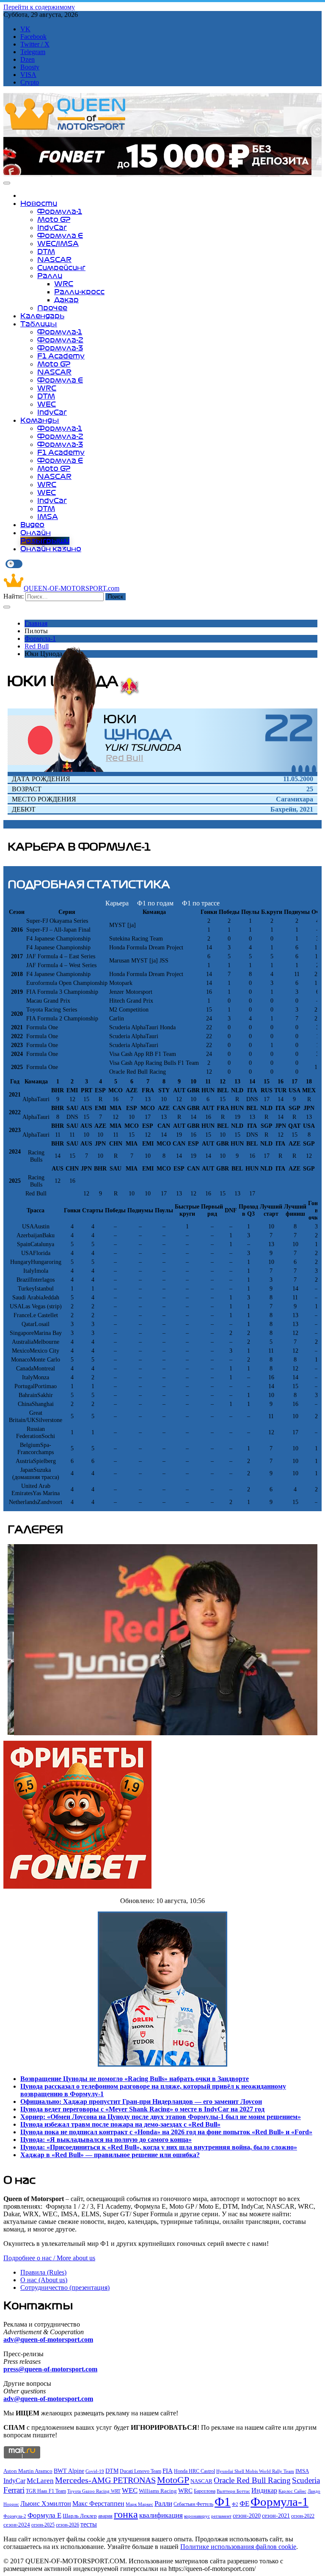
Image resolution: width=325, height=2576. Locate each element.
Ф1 (223, 2502)
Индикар (264, 2490)
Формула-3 (60, 348)
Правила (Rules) (43, 2272)
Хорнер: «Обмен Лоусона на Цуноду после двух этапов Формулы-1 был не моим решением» (161, 2117)
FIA (168, 2471)
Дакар (66, 300)
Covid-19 (95, 2471)
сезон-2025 (43, 2525)
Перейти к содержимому (39, 7)
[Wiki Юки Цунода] (314, 769)
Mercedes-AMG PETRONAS (105, 2480)
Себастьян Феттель (193, 2504)
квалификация (161, 2515)
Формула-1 (60, 211)
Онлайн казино (51, 549)
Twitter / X (35, 44)
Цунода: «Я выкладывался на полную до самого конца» (106, 2140)
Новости (39, 203)
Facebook (33, 37)
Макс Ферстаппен (98, 2504)
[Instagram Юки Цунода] (307, 769)
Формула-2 (60, 340)
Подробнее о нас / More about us (49, 2258)
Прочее (52, 308)
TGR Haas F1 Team (46, 2491)
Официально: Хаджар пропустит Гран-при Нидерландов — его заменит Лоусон (141, 2102)
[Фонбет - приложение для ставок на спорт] (157, 173)
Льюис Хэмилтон (46, 2504)
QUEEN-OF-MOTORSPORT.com (72, 588)
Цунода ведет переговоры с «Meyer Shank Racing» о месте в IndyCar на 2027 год (142, 2109)
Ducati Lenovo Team (140, 2471)
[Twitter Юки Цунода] (300, 769)
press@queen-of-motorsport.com (50, 2369)
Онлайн (36, 533)
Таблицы (39, 324)
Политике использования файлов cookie (238, 2547)
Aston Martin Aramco (28, 2471)
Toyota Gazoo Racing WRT (94, 2491)
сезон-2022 (303, 2516)
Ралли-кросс (79, 292)
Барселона (205, 2491)
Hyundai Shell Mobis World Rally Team (255, 2471)
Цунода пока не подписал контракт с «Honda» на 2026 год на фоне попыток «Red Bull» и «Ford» (166, 2132)
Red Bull (37, 646)
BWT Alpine (69, 2471)
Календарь (42, 316)
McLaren (40, 2481)
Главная (36, 623)
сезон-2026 (67, 2525)
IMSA (48, 517)
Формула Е (60, 235)
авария (105, 2516)
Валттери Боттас (233, 2491)
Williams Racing (158, 2491)
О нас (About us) (44, 2280)
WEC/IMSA (58, 243)
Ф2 (235, 2504)
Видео (32, 525)
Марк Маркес (139, 2504)
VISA (28, 75)
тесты (89, 2524)
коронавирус (197, 2516)
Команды (40, 420)
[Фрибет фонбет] (77, 1886)
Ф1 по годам (155, 903)
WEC (47, 404)
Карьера (117, 903)
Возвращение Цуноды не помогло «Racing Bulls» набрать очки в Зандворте (135, 2079)
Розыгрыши (45, 541)
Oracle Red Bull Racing (252, 2480)
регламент (221, 2516)
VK (25, 29)
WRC (64, 284)
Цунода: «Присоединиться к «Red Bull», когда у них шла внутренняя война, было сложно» (159, 2147)
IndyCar (52, 227)
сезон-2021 (276, 2516)
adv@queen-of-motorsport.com (48, 2339)
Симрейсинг (61, 268)
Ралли (50, 276)
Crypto (30, 82)
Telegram (33, 52)
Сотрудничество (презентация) (65, 2287)
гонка (126, 2514)
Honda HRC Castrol (194, 2471)
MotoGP (173, 2480)
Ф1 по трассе (201, 903)
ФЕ (244, 2504)
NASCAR (54, 260)
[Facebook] (294, 769)
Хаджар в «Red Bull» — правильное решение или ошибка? (110, 2155)
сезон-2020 (247, 2516)
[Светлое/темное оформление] (14, 564)
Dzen (28, 59)
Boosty (30, 67)
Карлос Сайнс (292, 2491)
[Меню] (7, 183)
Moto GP (54, 219)
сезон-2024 (17, 2525)
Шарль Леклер (80, 2516)
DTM (46, 252)
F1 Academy (61, 356)
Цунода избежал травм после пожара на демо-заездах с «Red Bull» (120, 2124)
